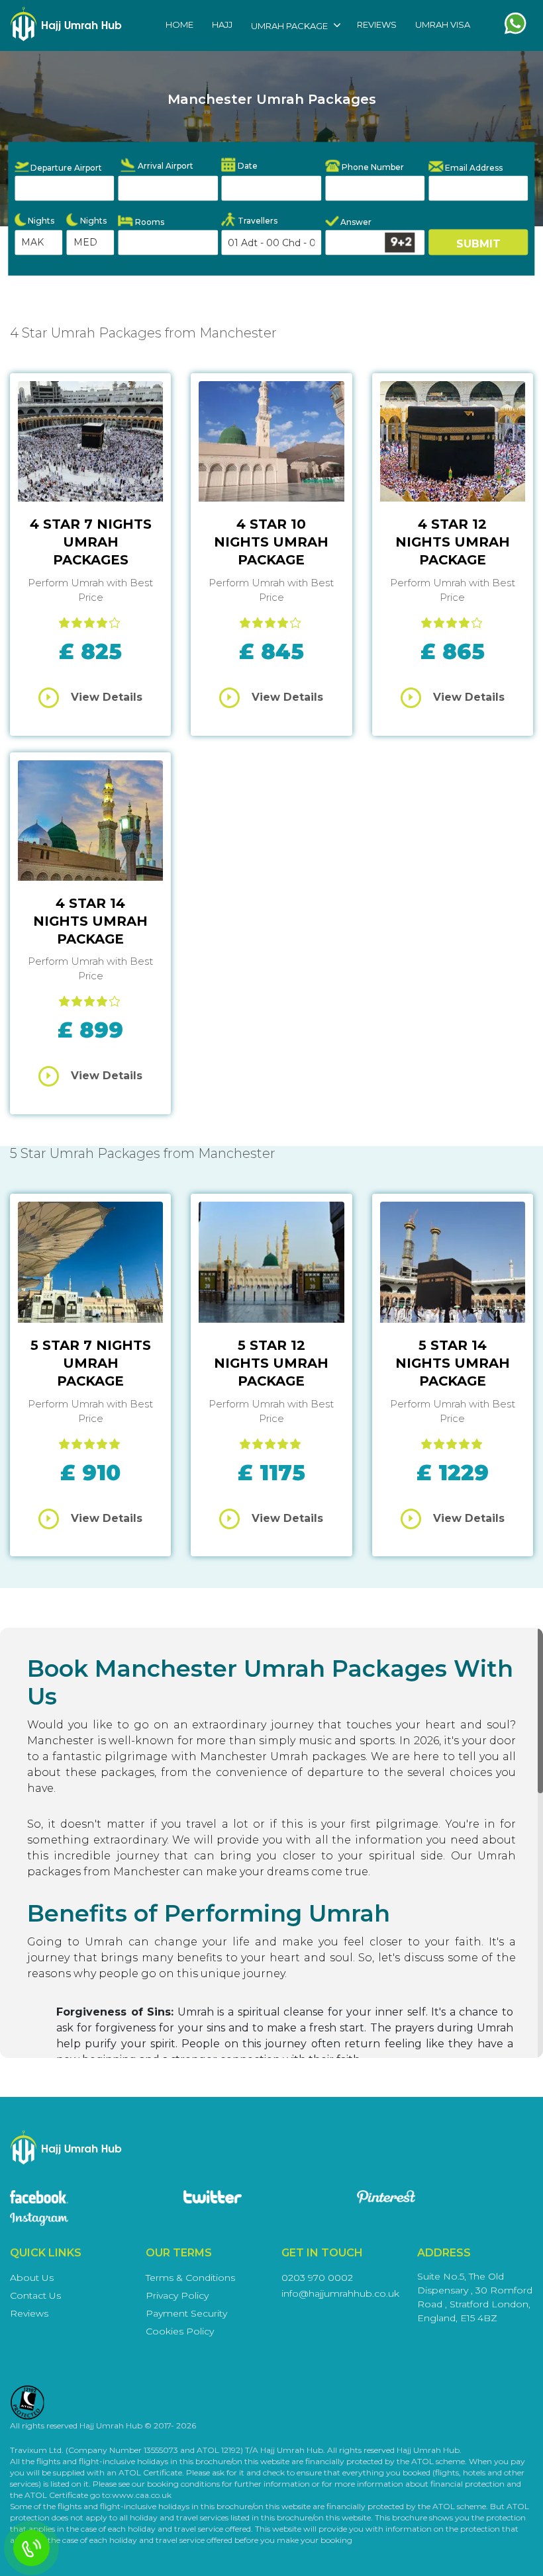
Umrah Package (289, 26)
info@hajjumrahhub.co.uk (340, 2293)
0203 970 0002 (317, 2278)
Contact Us (35, 2295)
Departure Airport (65, 168)
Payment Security (186, 2313)
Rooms (149, 221)
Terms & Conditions (190, 2278)
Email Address (473, 167)
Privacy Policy (177, 2295)
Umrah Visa (443, 24)
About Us (32, 2278)
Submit (478, 243)
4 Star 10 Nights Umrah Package (271, 542)
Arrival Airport (165, 166)
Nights (40, 221)
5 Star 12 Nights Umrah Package (271, 1363)
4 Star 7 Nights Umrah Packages (91, 542)
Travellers (257, 220)
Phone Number (372, 166)
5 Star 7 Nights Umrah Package (91, 1363)
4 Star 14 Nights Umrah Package (90, 921)
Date (247, 166)
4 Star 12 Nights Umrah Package (453, 542)
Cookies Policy (180, 2331)
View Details (107, 697)
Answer (355, 222)
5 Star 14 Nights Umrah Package (453, 1363)
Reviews (377, 24)
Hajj (222, 24)
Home (179, 24)
